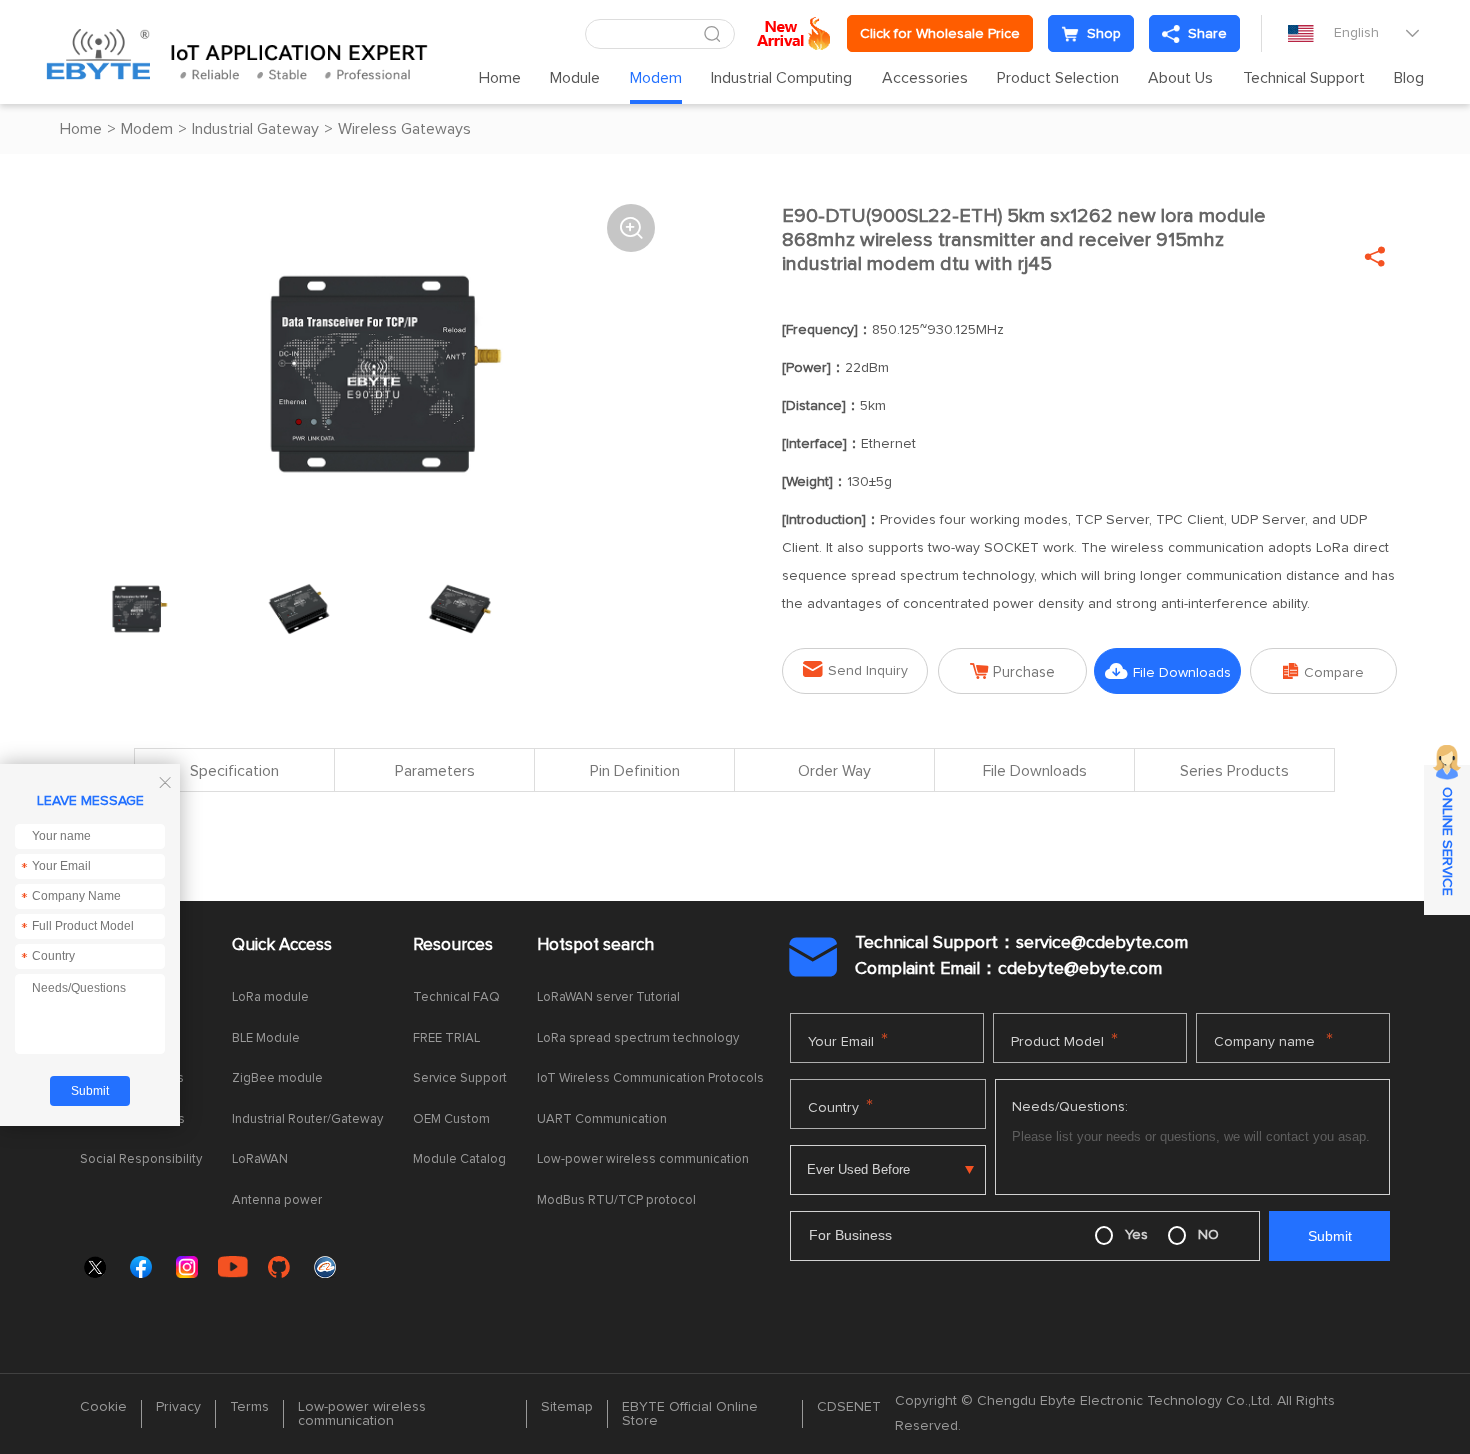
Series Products (1234, 771)
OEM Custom (451, 1119)
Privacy (178, 1407)
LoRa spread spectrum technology (638, 1038)
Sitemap (567, 1407)
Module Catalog (459, 1159)
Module (575, 78)
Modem (656, 78)
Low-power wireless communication (643, 1159)
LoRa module (270, 997)
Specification (234, 771)
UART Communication (602, 1119)
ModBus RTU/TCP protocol (616, 1200)
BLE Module (266, 1038)
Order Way (834, 771)
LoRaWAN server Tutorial (608, 997)
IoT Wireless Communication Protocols (650, 1078)
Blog (1409, 78)
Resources (453, 945)
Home (500, 78)
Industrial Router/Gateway (307, 1119)
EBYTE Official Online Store (690, 1414)
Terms (249, 1407)
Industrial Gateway (255, 129)
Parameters (435, 771)
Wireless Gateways (404, 129)
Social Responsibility (141, 1159)
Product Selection (1058, 78)
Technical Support (1304, 78)
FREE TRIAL (446, 1038)
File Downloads (1168, 671)
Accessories (925, 78)
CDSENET (849, 1407)
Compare (1323, 671)
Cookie (103, 1407)
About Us (1180, 78)
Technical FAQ (456, 997)
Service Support (460, 1078)
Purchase (1012, 671)
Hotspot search (595, 945)
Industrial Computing (781, 78)
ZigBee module (277, 1078)
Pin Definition (635, 771)
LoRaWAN (260, 1159)
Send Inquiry (855, 669)
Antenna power (277, 1200)
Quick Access (282, 945)
